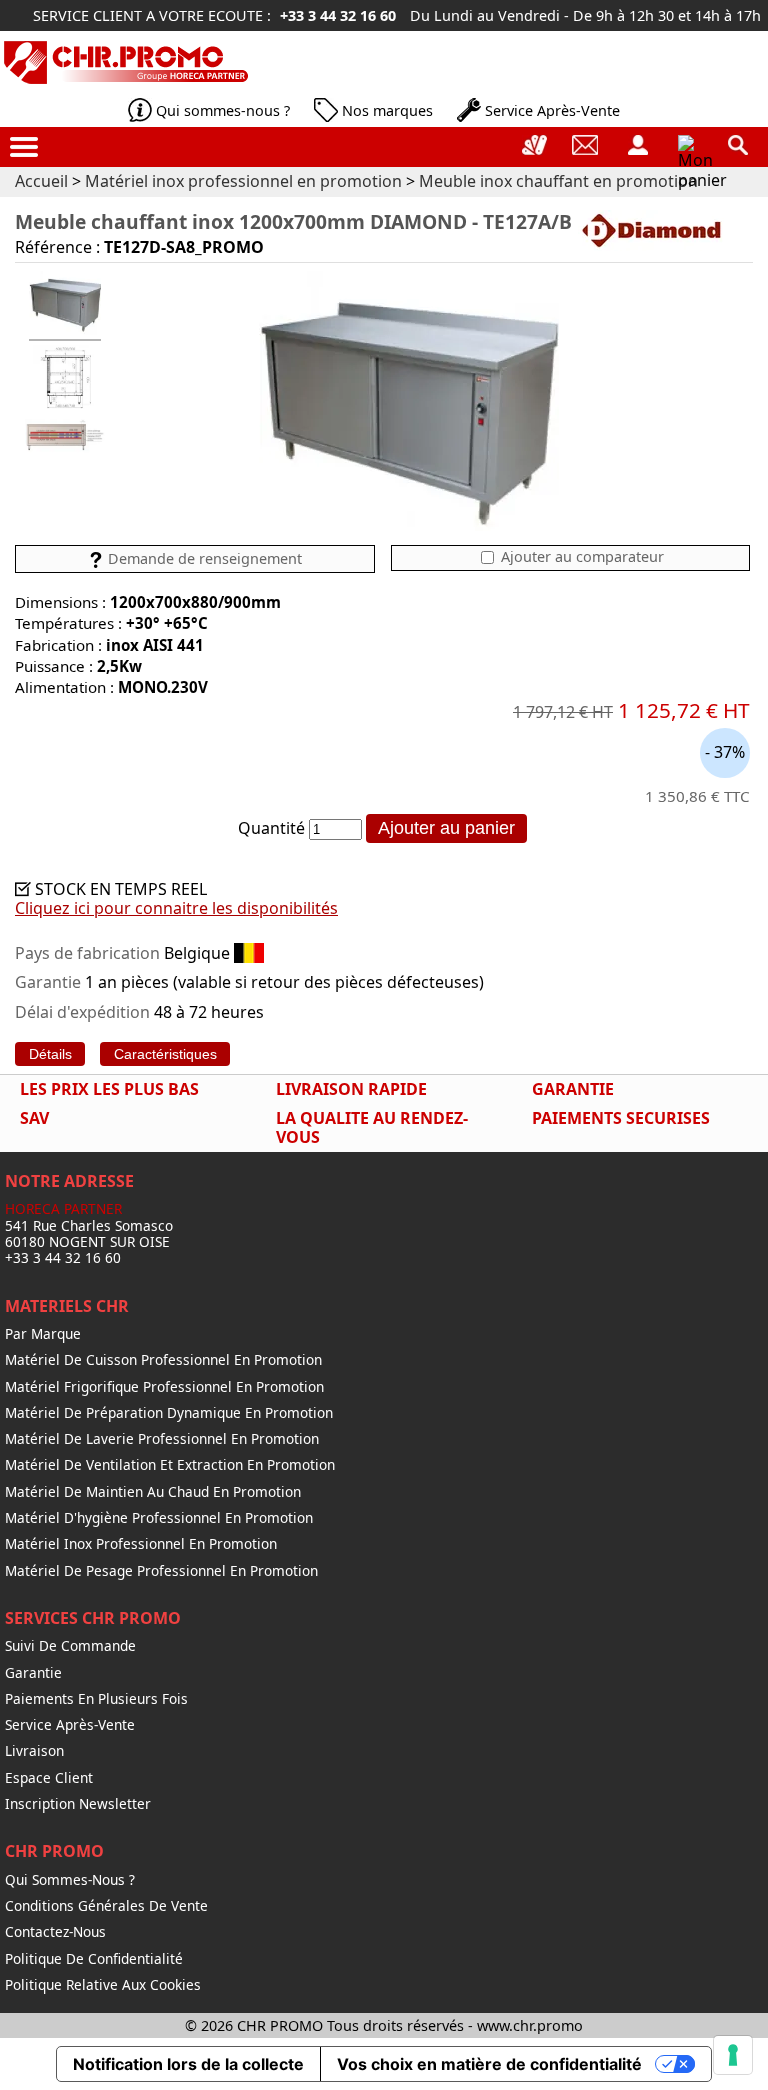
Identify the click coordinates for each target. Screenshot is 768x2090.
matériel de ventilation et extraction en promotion (170, 1465)
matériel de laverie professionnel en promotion (162, 1439)
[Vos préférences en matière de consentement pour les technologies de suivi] (733, 2055)
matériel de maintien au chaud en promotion (153, 1492)
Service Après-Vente (552, 110)
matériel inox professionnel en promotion (141, 1544)
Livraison (34, 1751)
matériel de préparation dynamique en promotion (169, 1413)
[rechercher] (738, 145)
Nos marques (387, 110)
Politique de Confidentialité (94, 1959)
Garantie (33, 1673)
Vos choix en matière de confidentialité (489, 2064)
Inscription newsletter (78, 1804)
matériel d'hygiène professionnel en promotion (159, 1518)
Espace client (49, 1778)
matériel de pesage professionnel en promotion (161, 1571)
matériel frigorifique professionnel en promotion (164, 1387)
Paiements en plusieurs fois (96, 1699)
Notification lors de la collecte (188, 2064)
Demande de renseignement (203, 558)
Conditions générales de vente (106, 1906)
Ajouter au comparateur (580, 557)
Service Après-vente (70, 1725)
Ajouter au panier (446, 828)
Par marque (43, 1334)
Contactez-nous (55, 1932)
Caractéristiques (165, 1054)
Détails (50, 1054)
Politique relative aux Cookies (103, 1985)
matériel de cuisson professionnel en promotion (163, 1360)
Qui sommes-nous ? (223, 110)
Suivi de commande (70, 1646)
